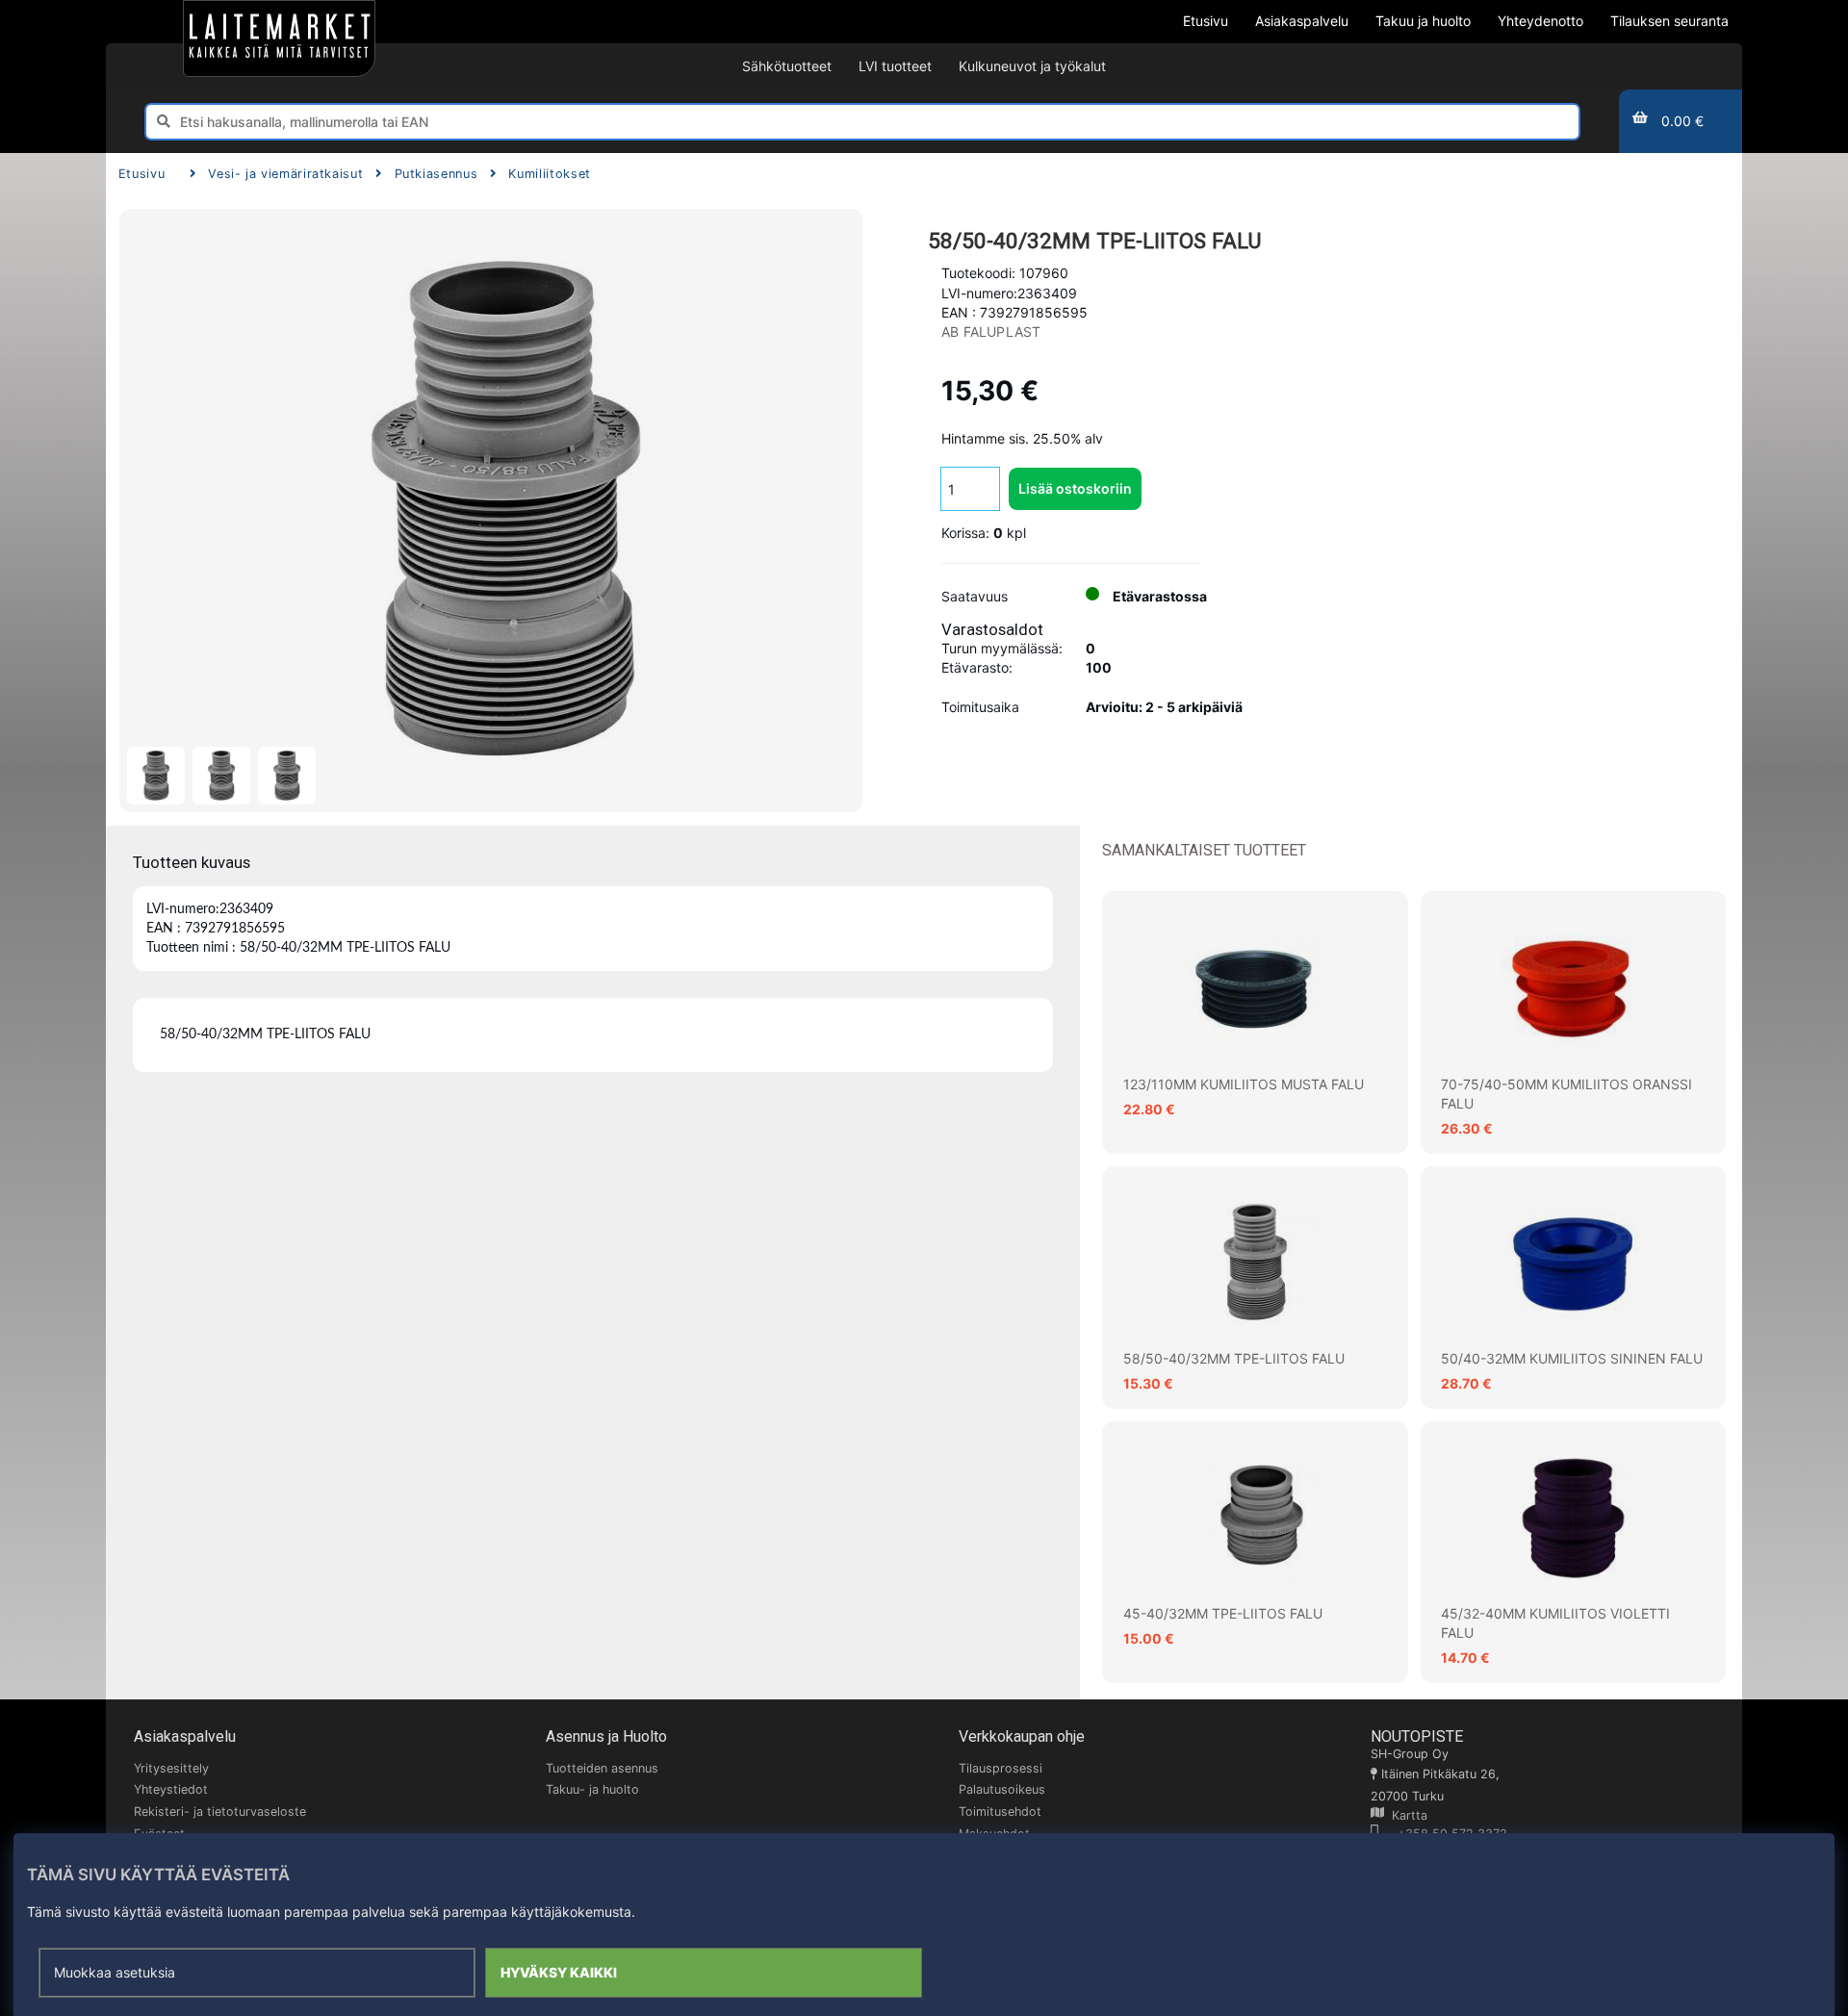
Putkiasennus (436, 174)
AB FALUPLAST (991, 332)
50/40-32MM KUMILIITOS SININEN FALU (1572, 1358)
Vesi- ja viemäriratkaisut (285, 174)
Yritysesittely (171, 1768)
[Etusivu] (279, 38)
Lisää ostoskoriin (1075, 488)
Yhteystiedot (171, 1789)
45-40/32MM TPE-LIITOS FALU (1223, 1613)
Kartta (1406, 1815)
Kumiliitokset (549, 174)
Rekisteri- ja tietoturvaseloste (220, 1812)
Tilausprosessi (1001, 1768)
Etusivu (141, 174)
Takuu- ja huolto (592, 1789)
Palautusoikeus (1002, 1789)
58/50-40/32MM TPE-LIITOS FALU (1234, 1358)
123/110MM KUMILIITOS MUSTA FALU (1244, 1084)
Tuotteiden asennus (602, 1768)
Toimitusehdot (1000, 1812)
